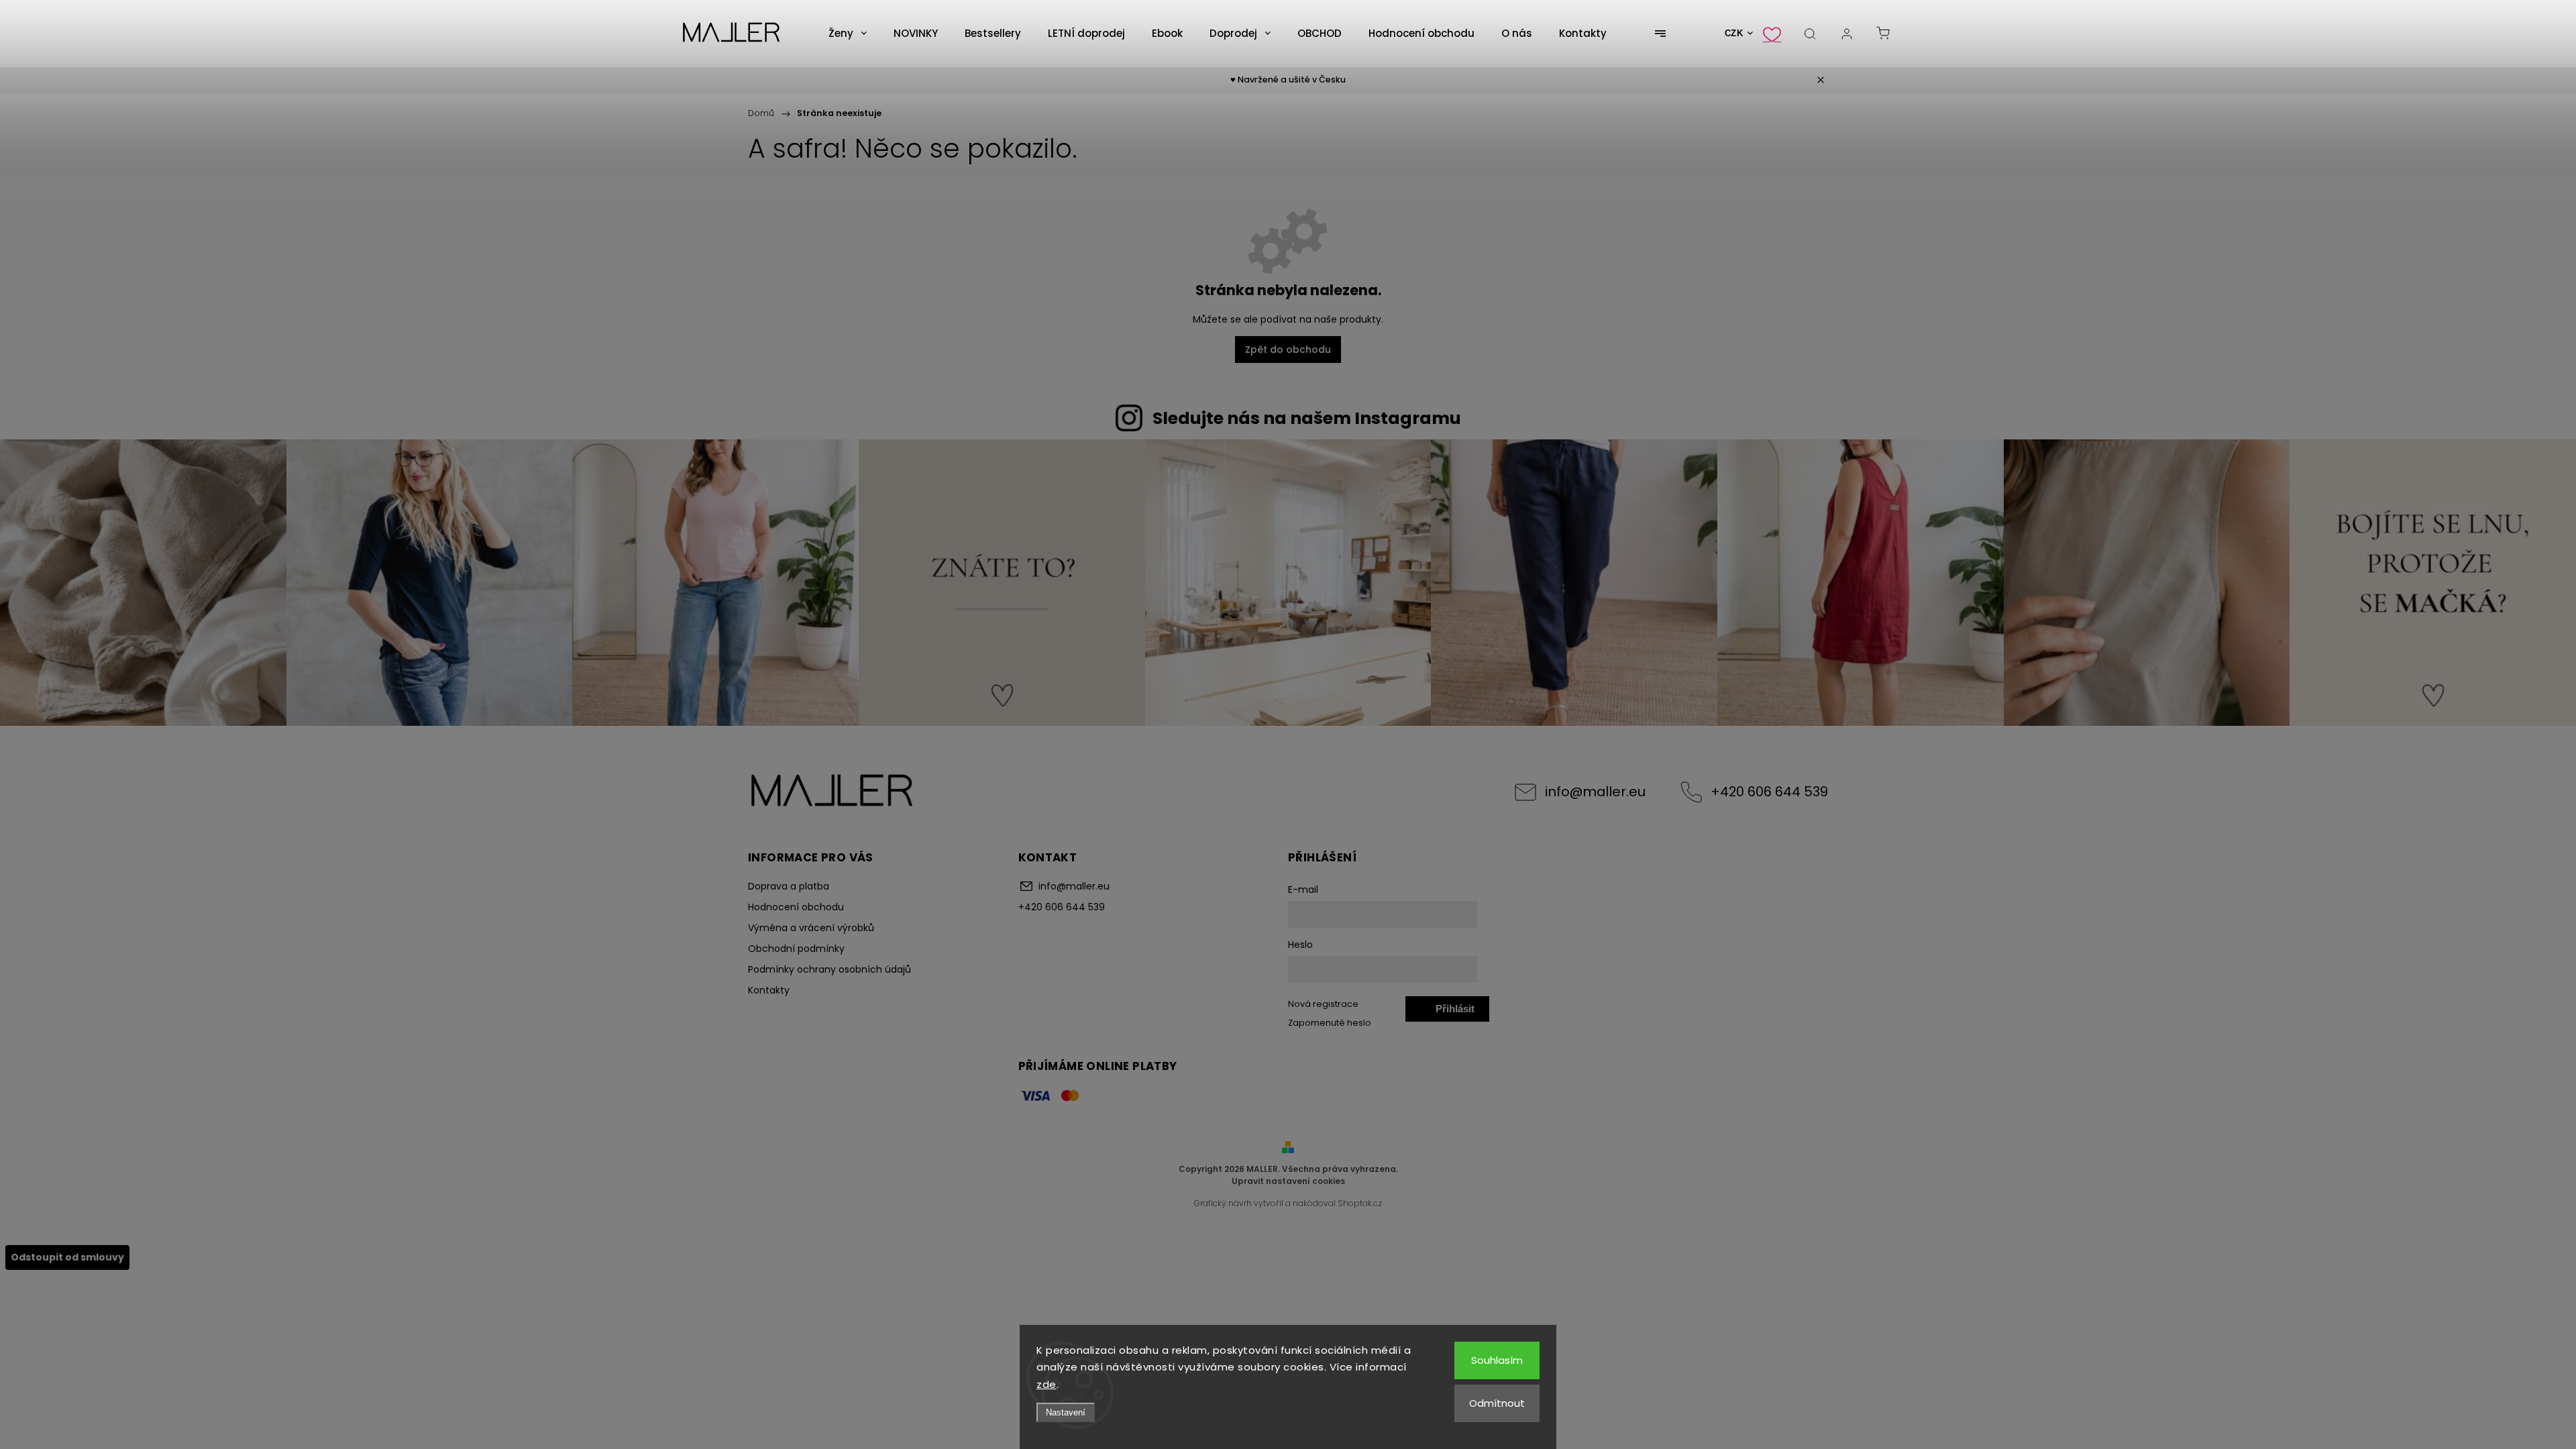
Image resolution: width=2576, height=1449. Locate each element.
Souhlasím (1497, 1360)
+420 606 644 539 (1769, 792)
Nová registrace (1323, 1004)
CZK (1734, 33)
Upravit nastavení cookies (1288, 1181)
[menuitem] (848, 34)
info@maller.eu (1595, 792)
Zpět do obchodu (1288, 350)
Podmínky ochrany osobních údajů (829, 969)
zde (1046, 1384)
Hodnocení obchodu (796, 907)
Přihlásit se (1455, 1012)
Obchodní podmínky (796, 949)
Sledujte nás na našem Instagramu (1307, 418)
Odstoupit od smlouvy (67, 1257)
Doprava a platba (789, 886)
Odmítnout (1497, 1403)
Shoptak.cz (1360, 1203)
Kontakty (769, 990)
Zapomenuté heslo (1330, 1023)
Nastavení (1066, 1412)
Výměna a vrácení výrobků (811, 928)
